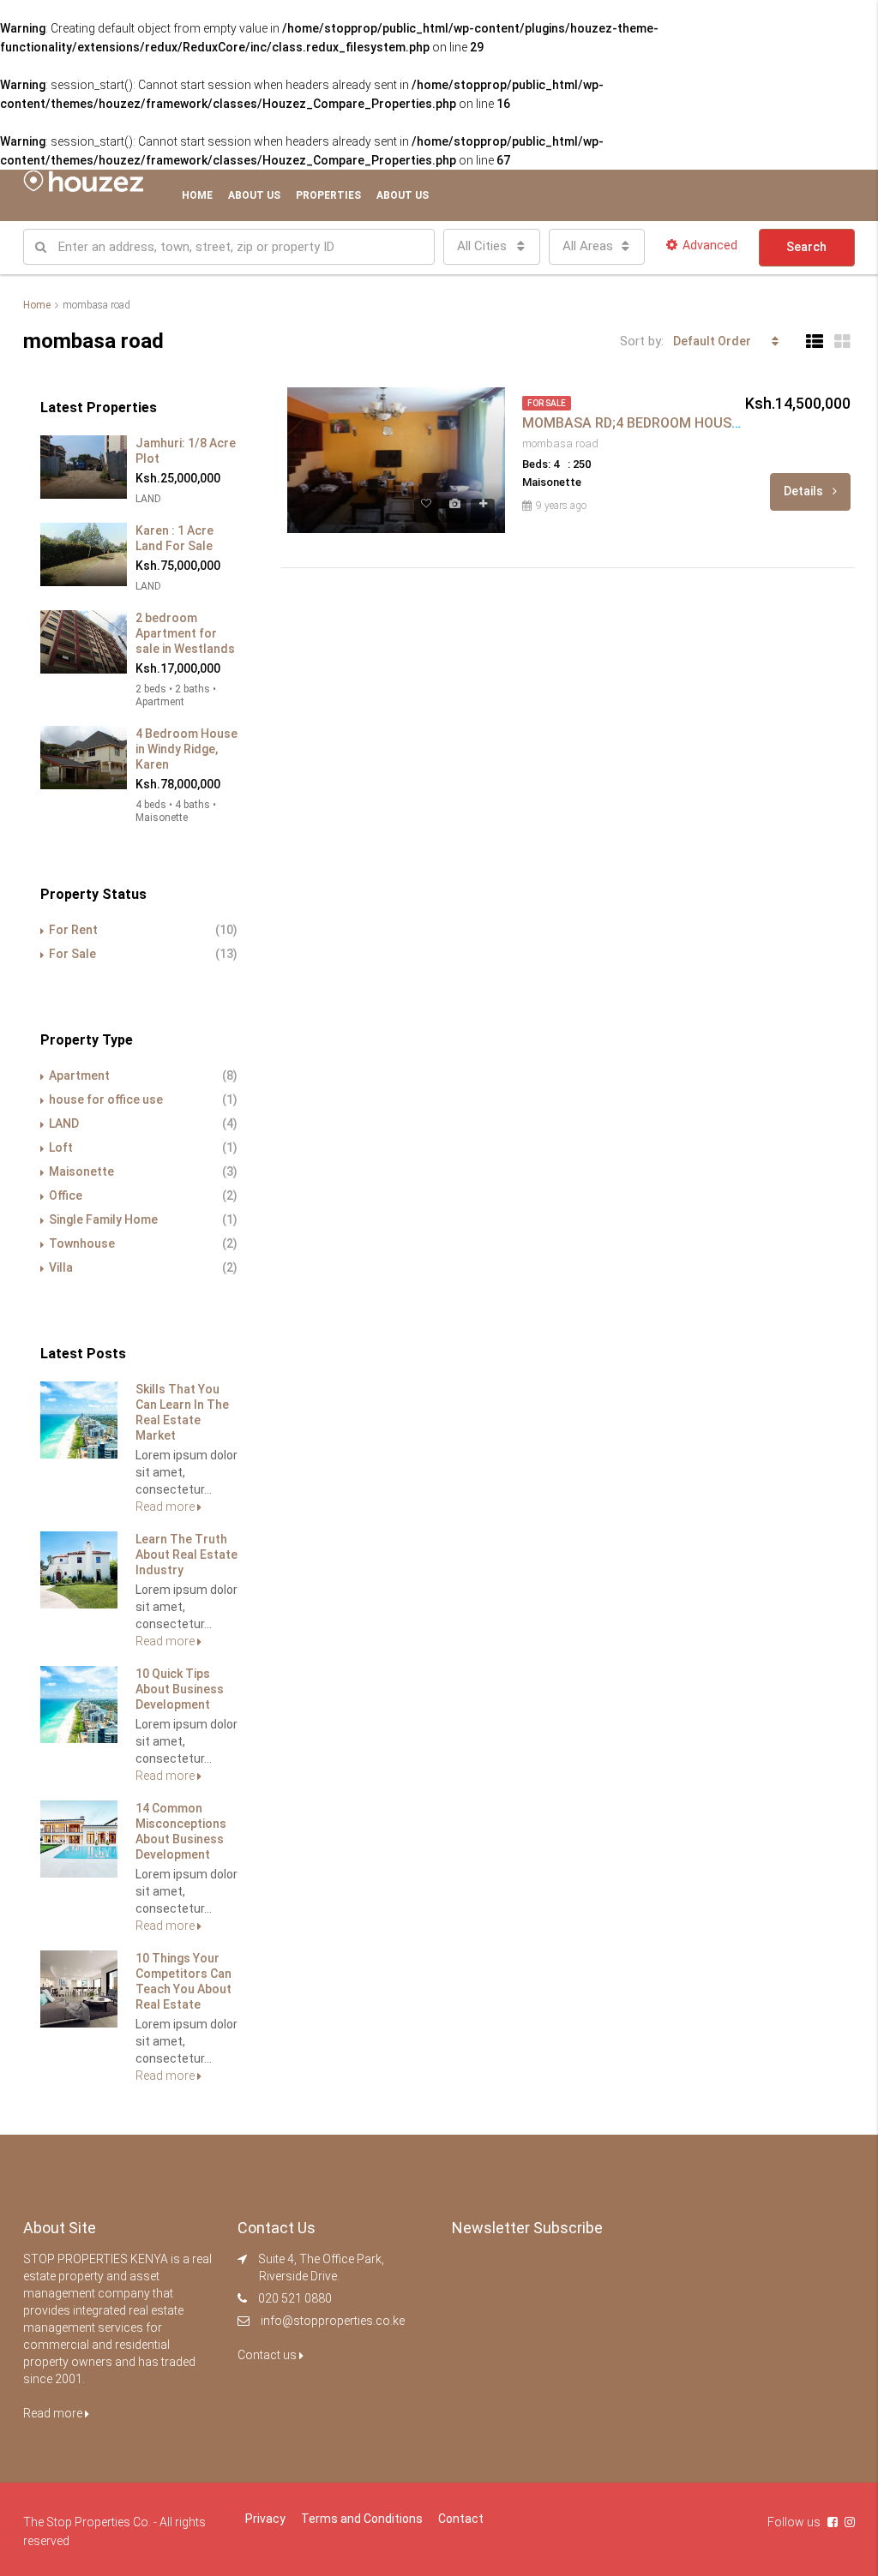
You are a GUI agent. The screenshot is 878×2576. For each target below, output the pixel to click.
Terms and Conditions (362, 2519)
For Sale (72, 954)
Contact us (268, 2355)
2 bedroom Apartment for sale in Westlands (185, 633)
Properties (328, 195)
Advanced (710, 245)
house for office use (106, 1099)
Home (197, 195)
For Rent (73, 930)
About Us (254, 195)
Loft (61, 1147)
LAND (64, 1123)
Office (66, 1195)
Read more (166, 1507)
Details (805, 491)
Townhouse (82, 1243)
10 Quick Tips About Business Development (180, 1689)
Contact (461, 2519)
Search (806, 247)
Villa (61, 1267)
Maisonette (81, 1171)
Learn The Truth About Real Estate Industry (186, 1555)
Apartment (79, 1075)
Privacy (265, 2519)
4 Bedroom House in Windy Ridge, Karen (186, 749)
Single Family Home (103, 1219)
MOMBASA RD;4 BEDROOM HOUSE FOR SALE (664, 423)
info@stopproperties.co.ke (333, 2321)
